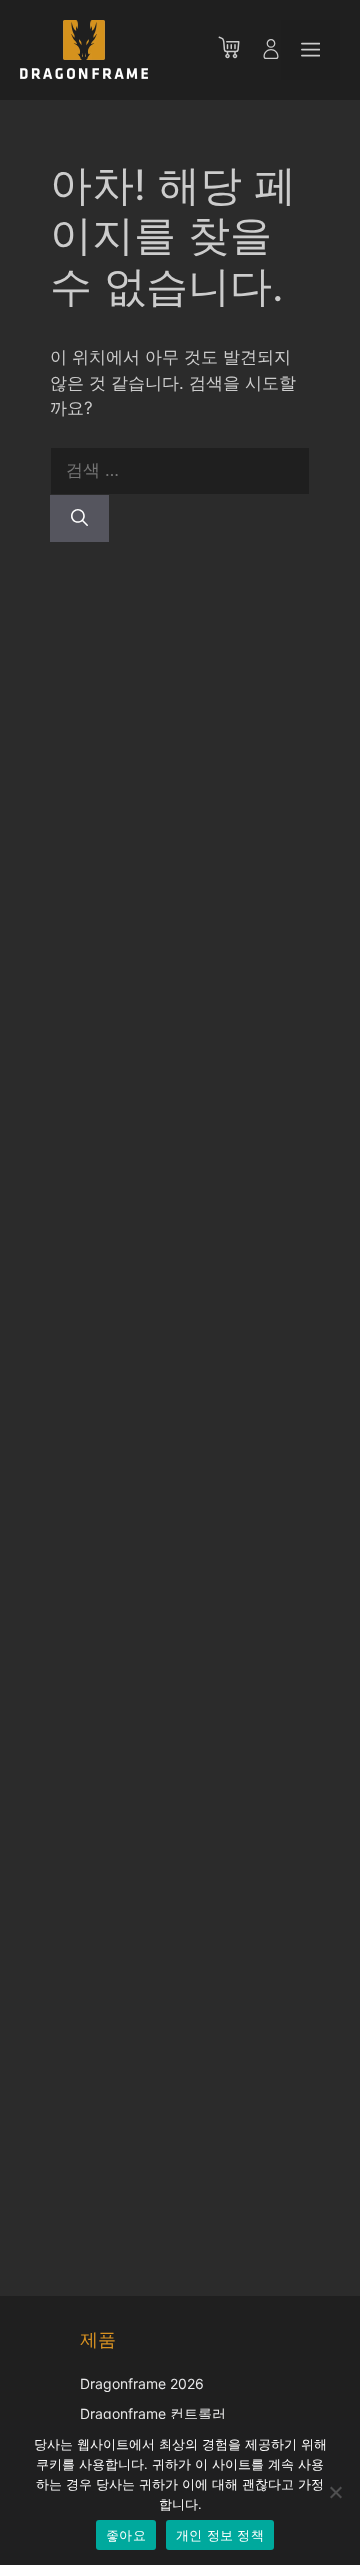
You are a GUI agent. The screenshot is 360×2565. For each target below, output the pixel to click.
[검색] (79, 519)
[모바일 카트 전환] (239, 50)
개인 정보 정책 (220, 2535)
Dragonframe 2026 (142, 2383)
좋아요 (126, 2535)
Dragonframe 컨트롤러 (153, 2413)
